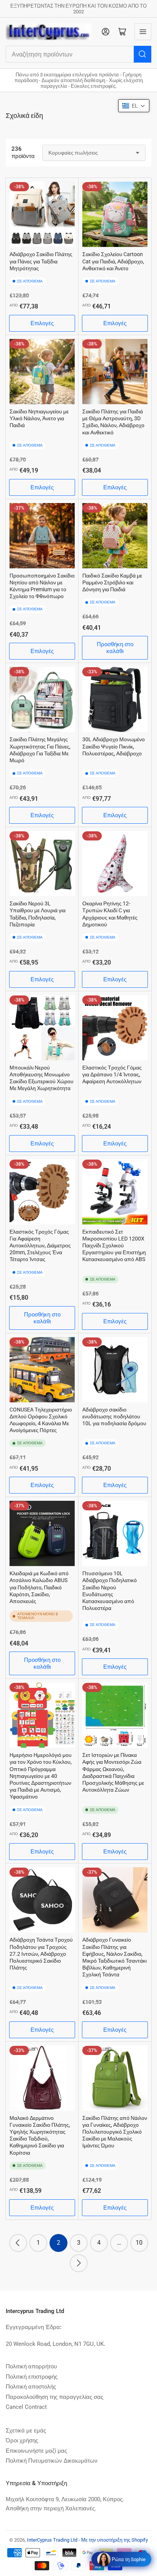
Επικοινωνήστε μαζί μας (36, 2451)
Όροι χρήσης (22, 2441)
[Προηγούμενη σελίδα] (18, 2243)
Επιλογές (42, 323)
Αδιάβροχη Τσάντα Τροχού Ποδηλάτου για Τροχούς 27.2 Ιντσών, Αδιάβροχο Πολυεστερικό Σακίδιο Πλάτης (41, 1954)
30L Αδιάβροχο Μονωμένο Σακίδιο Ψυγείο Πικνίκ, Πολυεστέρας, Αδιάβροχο (114, 746)
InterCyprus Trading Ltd (52, 2540)
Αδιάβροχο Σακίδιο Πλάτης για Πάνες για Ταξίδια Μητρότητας (41, 261)
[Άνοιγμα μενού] (143, 32)
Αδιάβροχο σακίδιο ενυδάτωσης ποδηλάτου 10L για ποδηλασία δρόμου (114, 1416)
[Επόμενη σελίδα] (79, 2263)
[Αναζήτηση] (143, 54)
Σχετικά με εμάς (26, 2431)
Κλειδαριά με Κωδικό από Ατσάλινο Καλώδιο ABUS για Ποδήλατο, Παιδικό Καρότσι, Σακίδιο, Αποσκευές (39, 1587)
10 (139, 2243)
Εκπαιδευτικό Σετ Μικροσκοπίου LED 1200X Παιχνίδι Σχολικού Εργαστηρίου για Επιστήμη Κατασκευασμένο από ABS (114, 1246)
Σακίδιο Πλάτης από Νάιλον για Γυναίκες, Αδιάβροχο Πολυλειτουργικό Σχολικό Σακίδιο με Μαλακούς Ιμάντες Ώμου (115, 2132)
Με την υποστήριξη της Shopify (115, 2540)
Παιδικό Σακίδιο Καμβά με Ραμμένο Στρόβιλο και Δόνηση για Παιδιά (112, 582)
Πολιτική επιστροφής (32, 2377)
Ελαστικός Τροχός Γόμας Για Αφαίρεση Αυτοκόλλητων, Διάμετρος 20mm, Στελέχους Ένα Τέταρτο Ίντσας (40, 1246)
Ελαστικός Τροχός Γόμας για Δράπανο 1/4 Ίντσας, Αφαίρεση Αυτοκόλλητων (112, 1074)
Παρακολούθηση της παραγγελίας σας (54, 2397)
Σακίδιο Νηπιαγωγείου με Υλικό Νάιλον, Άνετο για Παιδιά (39, 418)
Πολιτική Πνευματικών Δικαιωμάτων (52, 2461)
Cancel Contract (26, 2407)
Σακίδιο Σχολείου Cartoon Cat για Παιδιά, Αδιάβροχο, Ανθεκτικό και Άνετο (113, 261)
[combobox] (78, 54)
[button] (134, 106)
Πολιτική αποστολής (31, 2387)
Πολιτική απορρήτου (31, 2366)
